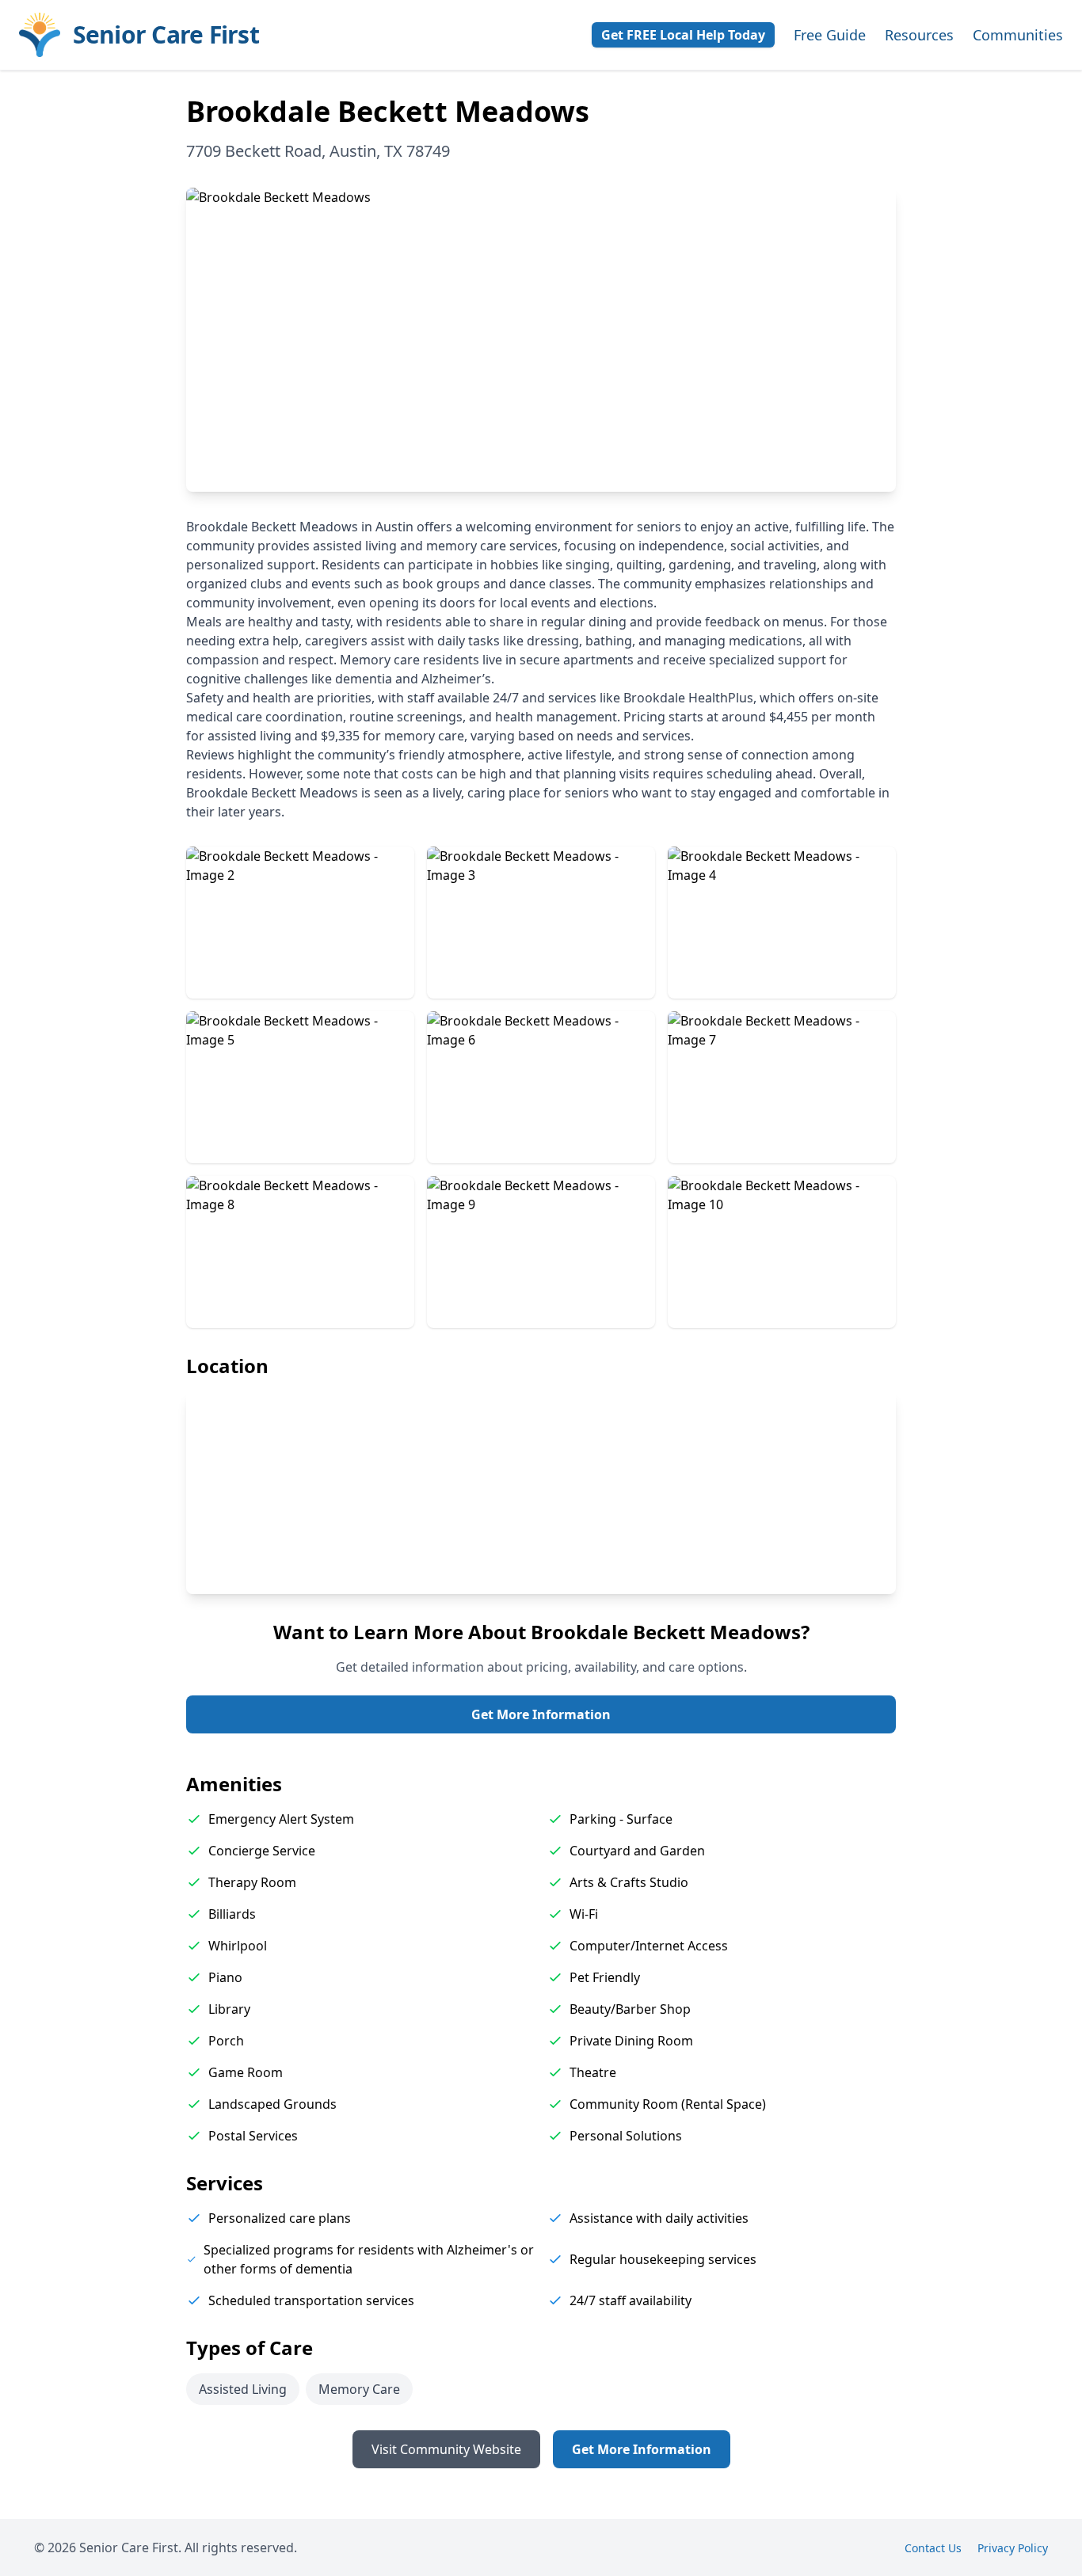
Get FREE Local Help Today (683, 35)
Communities (1018, 35)
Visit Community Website (446, 2449)
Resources (919, 35)
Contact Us (933, 2548)
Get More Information (541, 1714)
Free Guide (830, 35)
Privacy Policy (1013, 2548)
